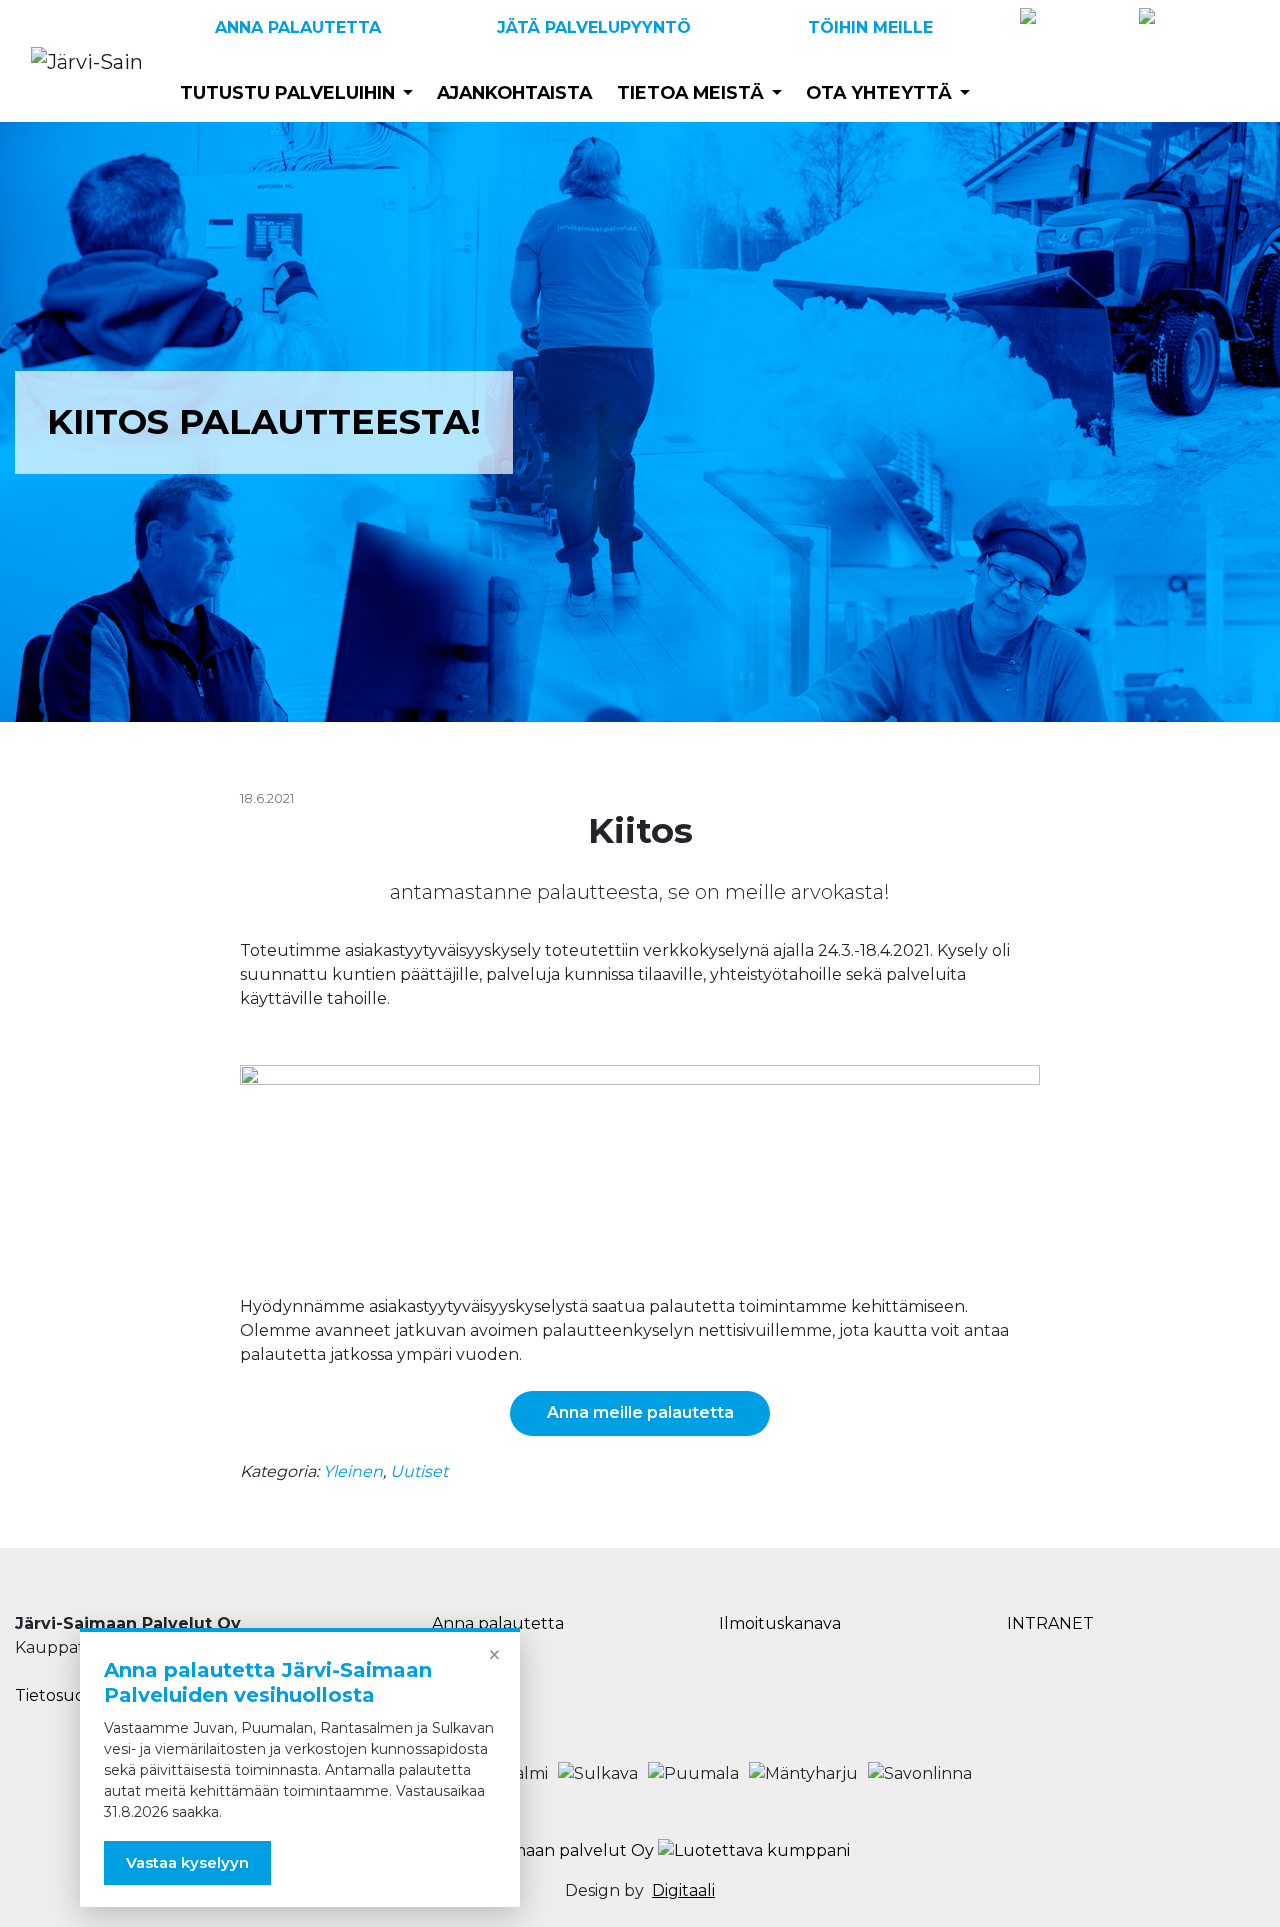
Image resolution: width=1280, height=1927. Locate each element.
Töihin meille (870, 27)
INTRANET (1050, 1623)
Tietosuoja (56, 1695)
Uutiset (419, 1471)
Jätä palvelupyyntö (594, 27)
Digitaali (683, 1890)
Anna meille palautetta (640, 1412)
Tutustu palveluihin (287, 92)
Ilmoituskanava (780, 1623)
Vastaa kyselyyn (187, 1862)
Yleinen (353, 1471)
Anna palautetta (298, 27)
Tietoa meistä (690, 92)
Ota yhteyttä (879, 92)
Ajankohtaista (514, 92)
